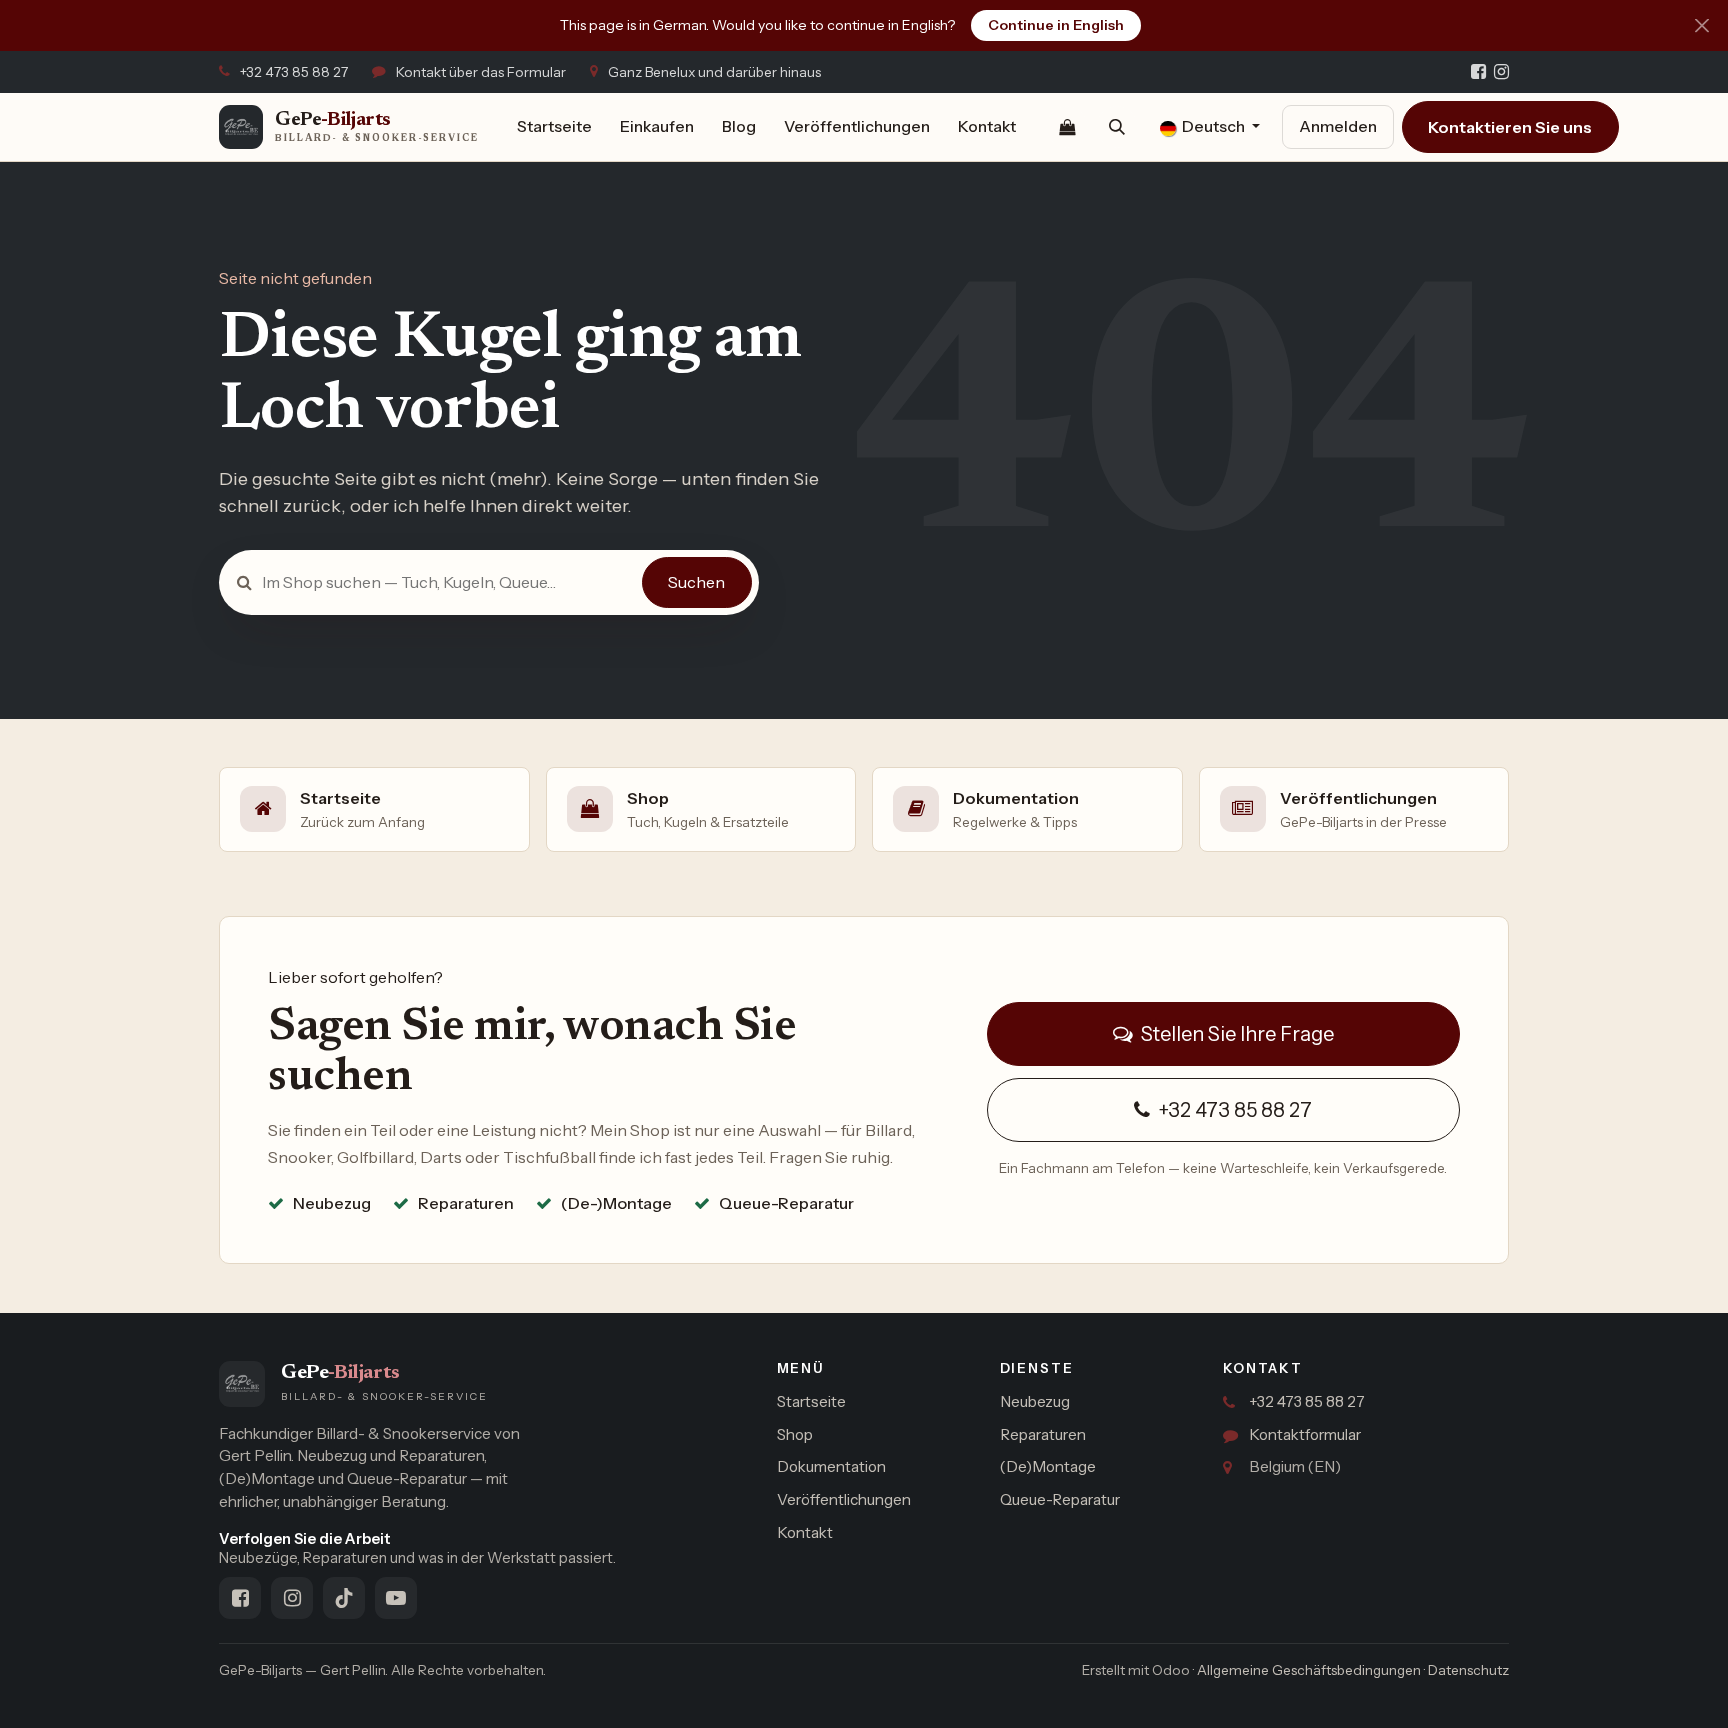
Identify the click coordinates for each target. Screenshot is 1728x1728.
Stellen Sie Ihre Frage (1235, 1034)
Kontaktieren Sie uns (1510, 127)
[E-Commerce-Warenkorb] (1067, 127)
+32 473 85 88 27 (1233, 1110)
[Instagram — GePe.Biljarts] (1501, 72)
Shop (795, 1434)
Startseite (811, 1401)
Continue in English (1056, 25)
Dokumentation (831, 1466)
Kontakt (805, 1532)
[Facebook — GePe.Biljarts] (1478, 72)
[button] (1117, 127)
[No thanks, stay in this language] (1701, 25)
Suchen (696, 582)
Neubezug (1035, 1401)
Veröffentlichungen (844, 1499)
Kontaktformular (1305, 1434)
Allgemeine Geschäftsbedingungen (1309, 1670)
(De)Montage (1048, 1466)
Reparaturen (1043, 1434)
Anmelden (1338, 126)
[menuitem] (554, 127)
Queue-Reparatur (1060, 1499)
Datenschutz (1468, 1670)
